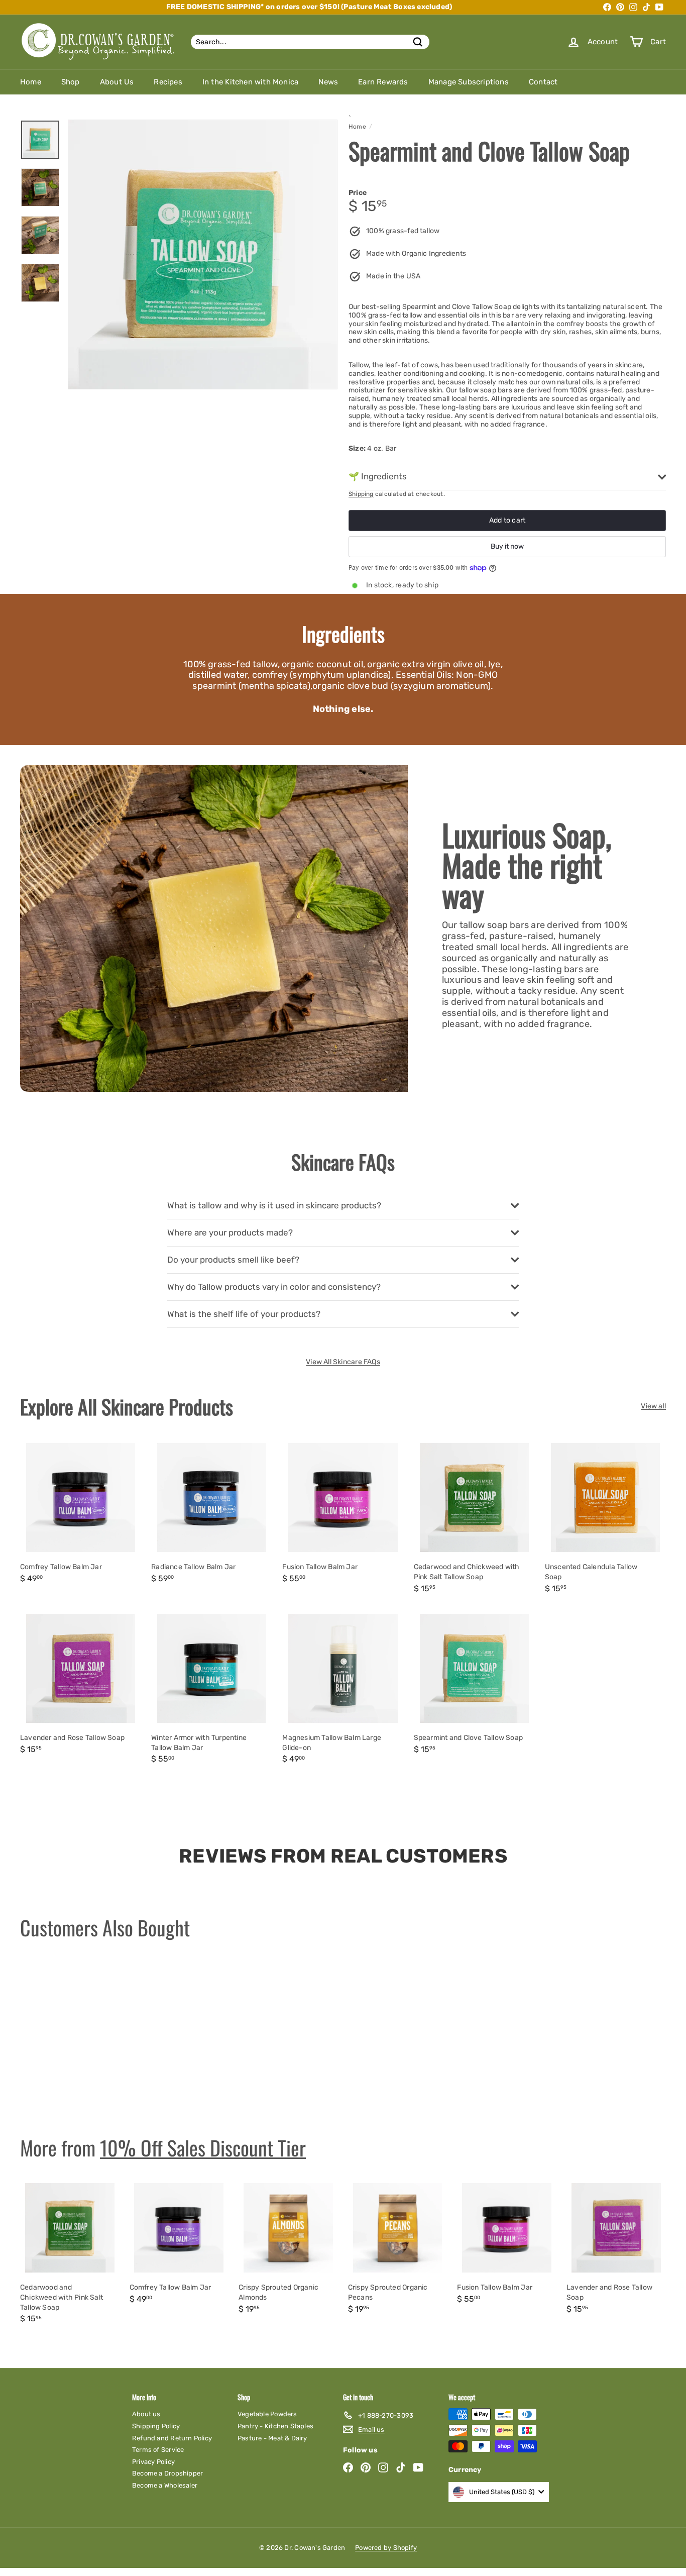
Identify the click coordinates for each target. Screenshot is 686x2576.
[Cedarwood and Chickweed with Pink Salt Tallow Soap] (474, 1520)
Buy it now (507, 546)
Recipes (168, 82)
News (328, 82)
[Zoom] (203, 254)
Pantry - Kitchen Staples (275, 2426)
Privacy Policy (153, 2462)
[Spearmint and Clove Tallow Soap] (474, 1686)
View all (653, 1406)
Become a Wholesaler (165, 2485)
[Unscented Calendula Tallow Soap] (605, 1520)
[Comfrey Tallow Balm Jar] (81, 1515)
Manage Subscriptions (469, 82)
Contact (543, 82)
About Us (117, 82)
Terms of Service (158, 2450)
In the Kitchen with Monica (250, 82)
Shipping (361, 494)
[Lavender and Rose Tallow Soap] (81, 1686)
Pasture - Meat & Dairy (272, 2438)
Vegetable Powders (267, 2414)
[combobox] (310, 42)
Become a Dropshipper (167, 2473)
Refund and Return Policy (172, 2438)
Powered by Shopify (386, 2548)
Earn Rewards (383, 82)
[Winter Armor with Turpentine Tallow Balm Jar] (212, 1691)
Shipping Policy (156, 2426)
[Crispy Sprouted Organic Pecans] (398, 2250)
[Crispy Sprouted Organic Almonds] (288, 2250)
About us (146, 2414)
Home (31, 82)
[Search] (418, 42)
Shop (71, 82)
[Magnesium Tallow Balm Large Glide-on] (343, 1691)
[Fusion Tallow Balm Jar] (343, 1515)
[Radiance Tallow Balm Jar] (212, 1515)
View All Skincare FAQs (343, 1362)
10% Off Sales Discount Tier (203, 2147)
